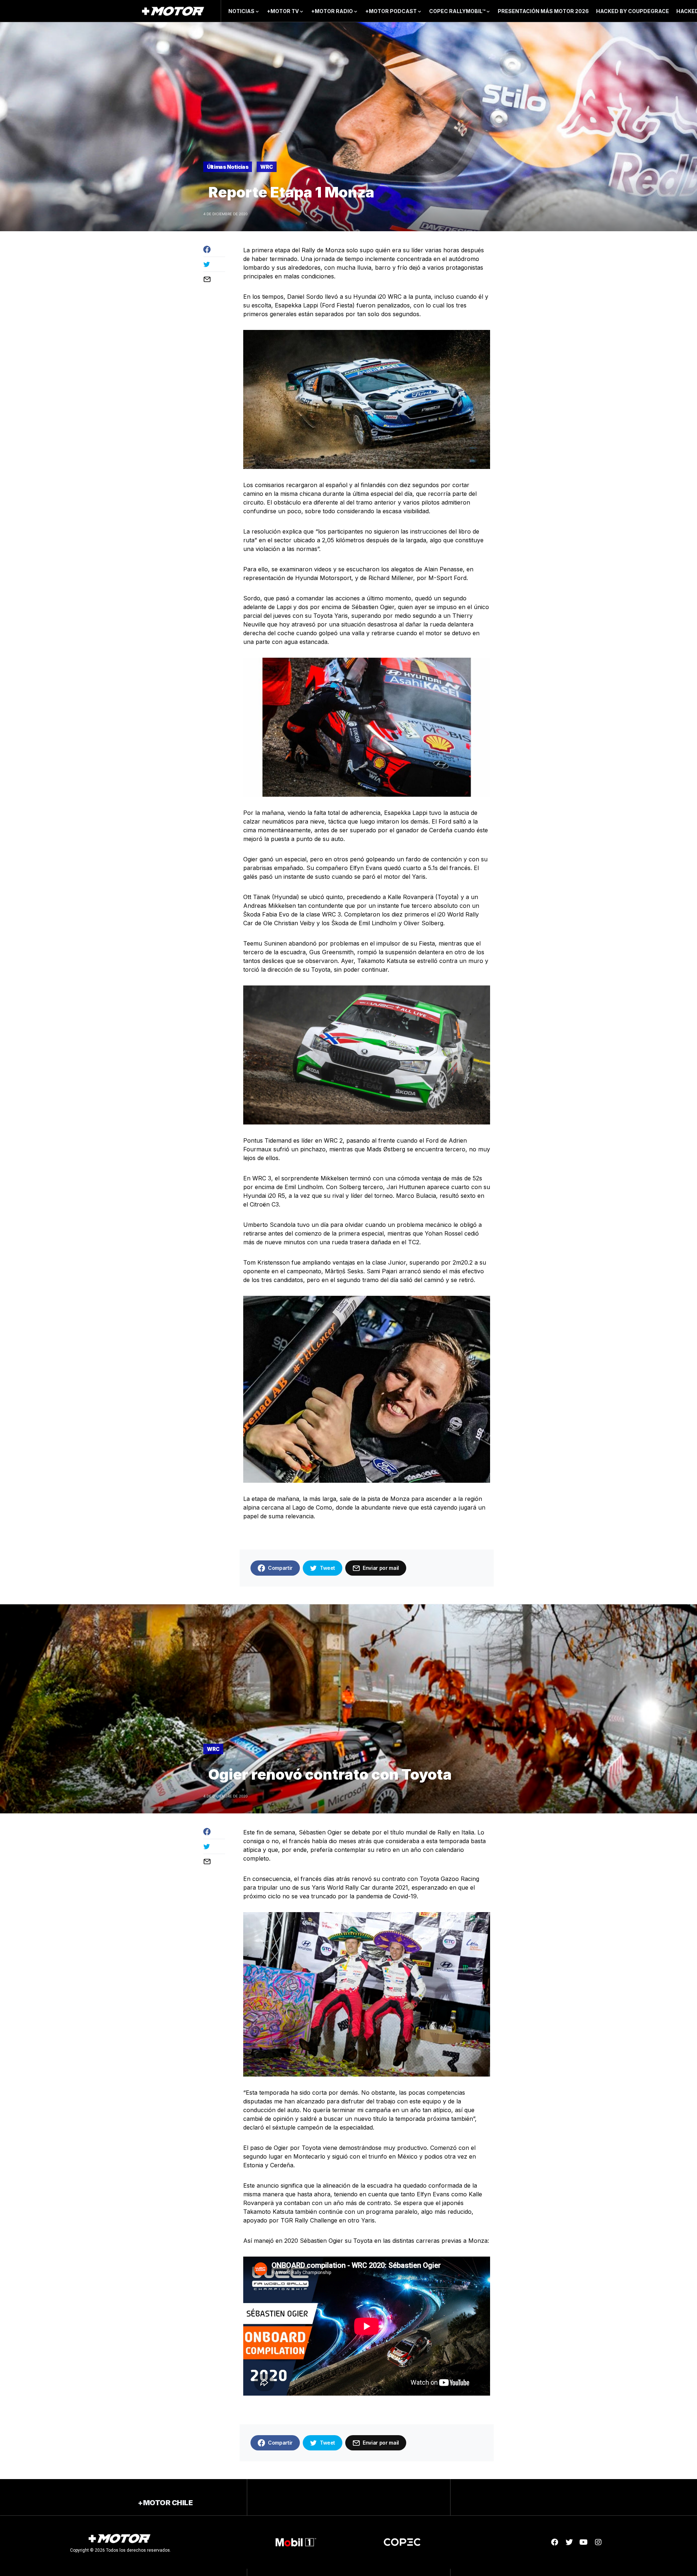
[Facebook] (555, 2542)
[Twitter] (569, 2542)
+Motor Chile (165, 2503)
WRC (267, 167)
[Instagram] (598, 2542)
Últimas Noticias (228, 167)
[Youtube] (584, 2542)
